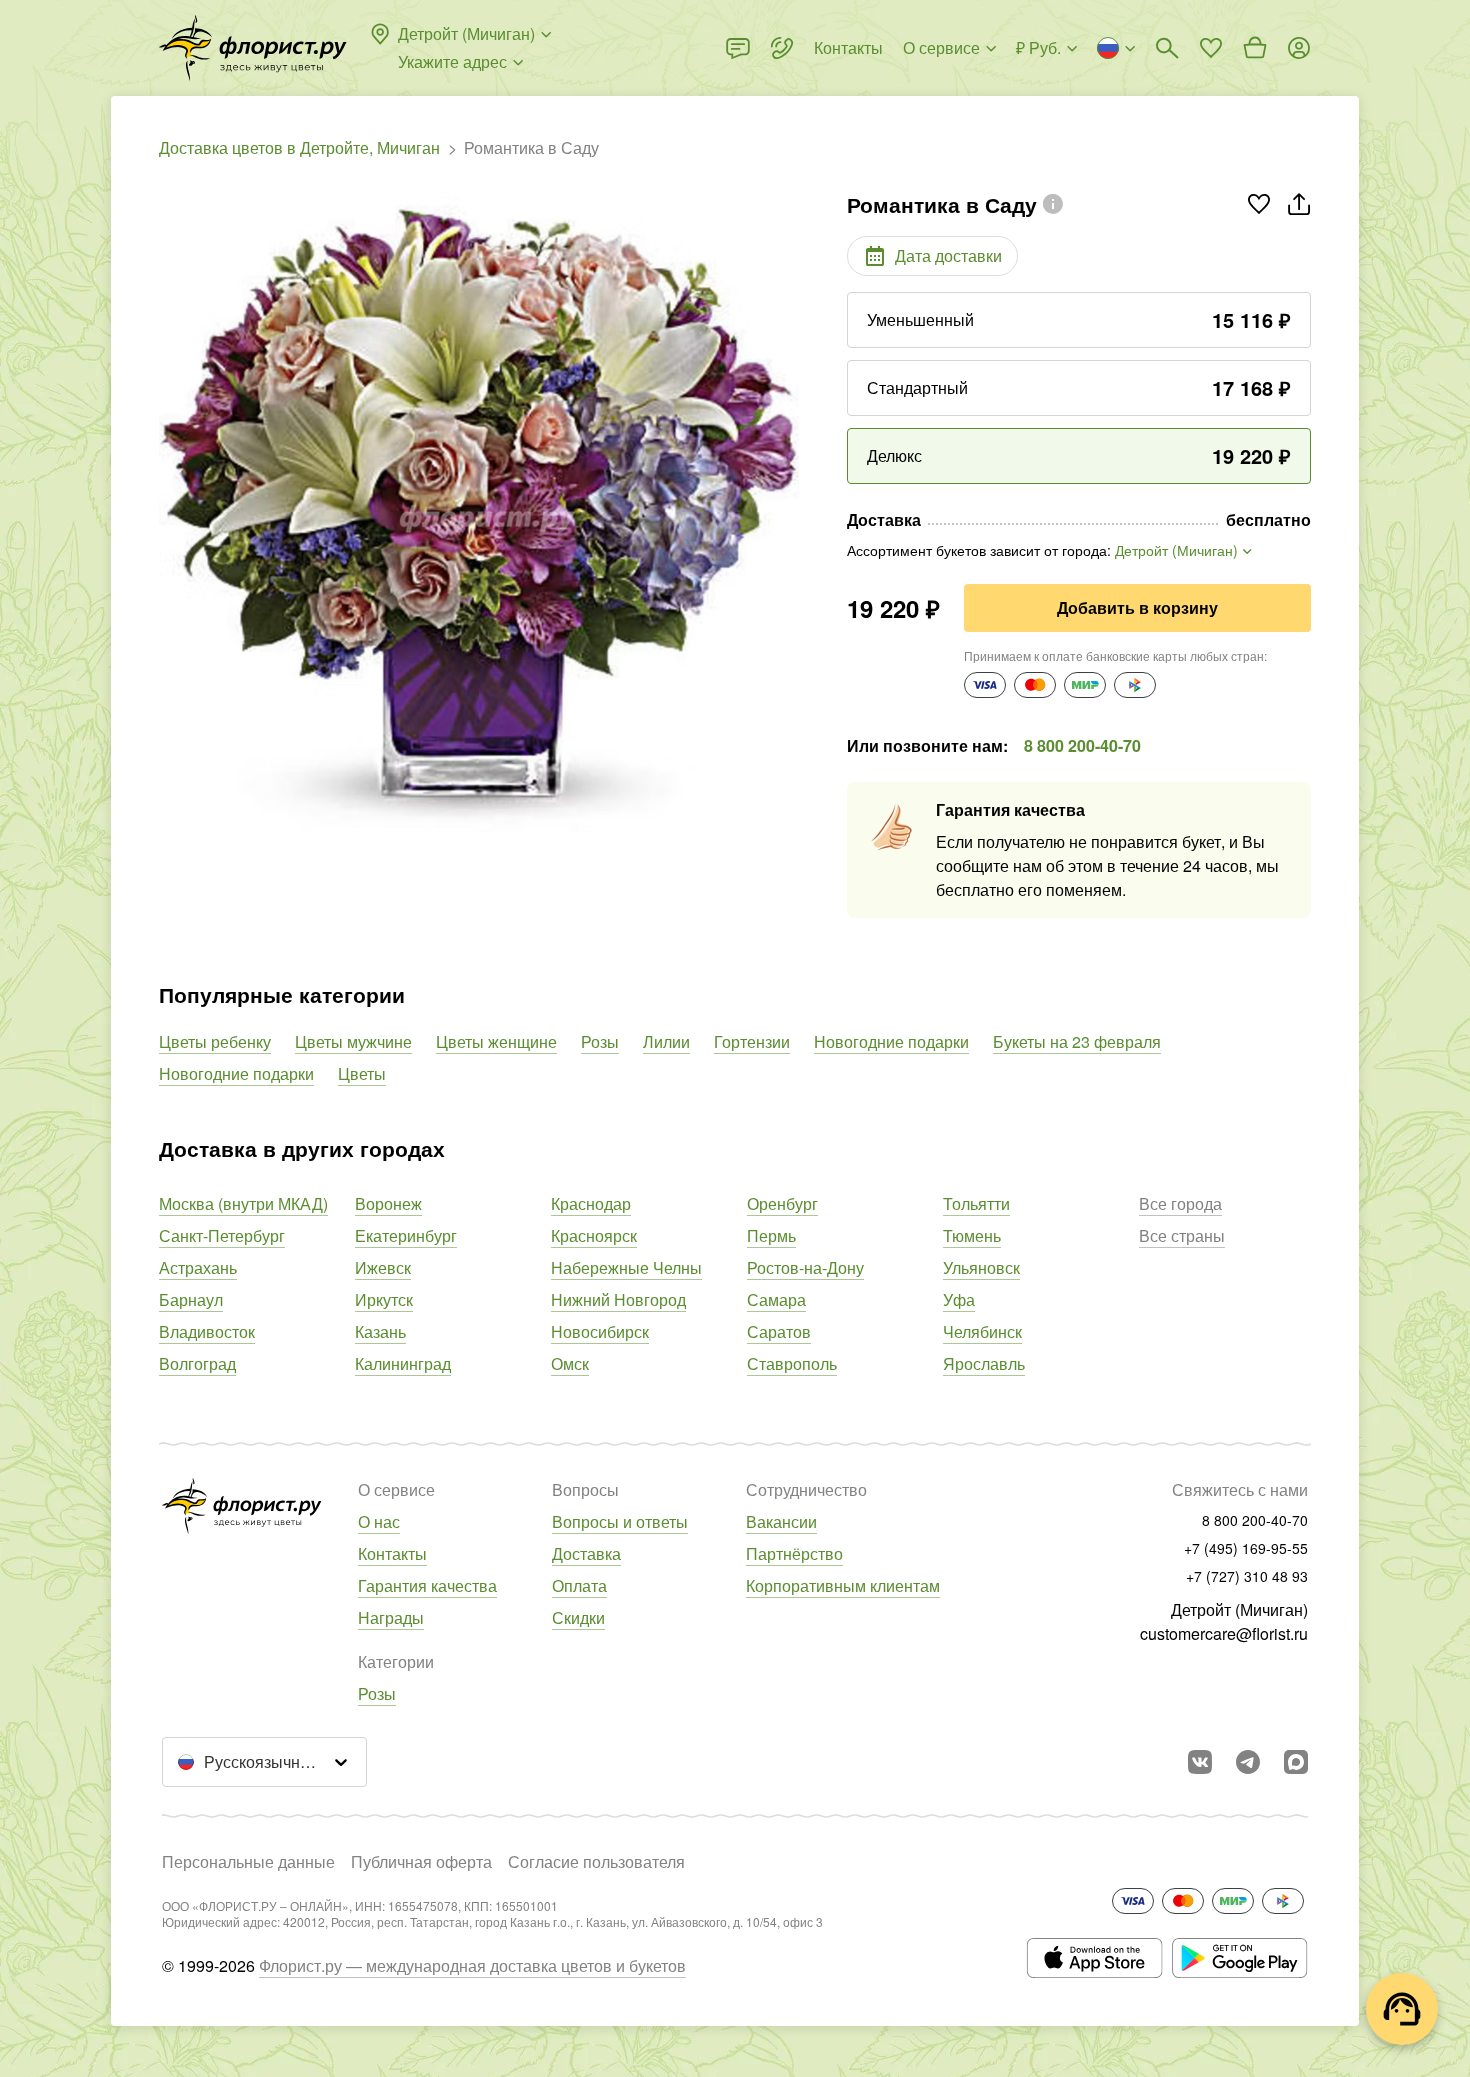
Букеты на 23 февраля (1077, 1041)
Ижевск (383, 1267)
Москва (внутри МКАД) (243, 1203)
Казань (380, 1331)
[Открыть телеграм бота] (1248, 1762)
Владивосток (207, 1331)
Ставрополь (792, 1363)
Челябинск (982, 1331)
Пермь (771, 1235)
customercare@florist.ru (1224, 1633)
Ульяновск (981, 1267)
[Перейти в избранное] (1211, 48)
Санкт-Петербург (222, 1235)
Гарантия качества (427, 1585)
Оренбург (782, 1203)
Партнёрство (794, 1553)
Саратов (779, 1331)
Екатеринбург (406, 1235)
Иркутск (384, 1299)
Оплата (579, 1585)
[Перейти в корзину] (1255, 48)
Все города (1180, 1203)
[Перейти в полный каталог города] (253, 48)
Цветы (362, 1073)
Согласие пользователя (596, 1861)
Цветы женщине (496, 1041)
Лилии (666, 1041)
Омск (570, 1363)
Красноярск (594, 1235)
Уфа (959, 1299)
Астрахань (198, 1267)
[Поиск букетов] (1167, 48)
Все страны (1182, 1235)
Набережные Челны (626, 1267)
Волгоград (197, 1363)
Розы (600, 1041)
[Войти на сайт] (1299, 48)
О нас (379, 1521)
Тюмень (972, 1235)
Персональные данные (248, 1861)
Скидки (578, 1617)
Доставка (586, 1553)
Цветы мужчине (353, 1041)
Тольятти (976, 1203)
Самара (776, 1299)
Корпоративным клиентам (843, 1585)
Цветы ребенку (215, 1041)
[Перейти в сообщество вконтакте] (1200, 1762)
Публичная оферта (421, 1861)
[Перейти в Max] (1296, 1762)
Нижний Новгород (618, 1299)
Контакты (392, 1553)
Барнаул (191, 1299)
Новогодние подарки (891, 1041)
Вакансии (781, 1521)
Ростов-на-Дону (805, 1267)
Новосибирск (600, 1331)
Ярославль (984, 1363)
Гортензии (752, 1041)
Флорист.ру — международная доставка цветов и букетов (472, 1965)
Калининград (403, 1363)
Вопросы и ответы (620, 1521)
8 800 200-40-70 (1082, 745)
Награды (391, 1617)
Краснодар (591, 1203)
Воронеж (388, 1203)
